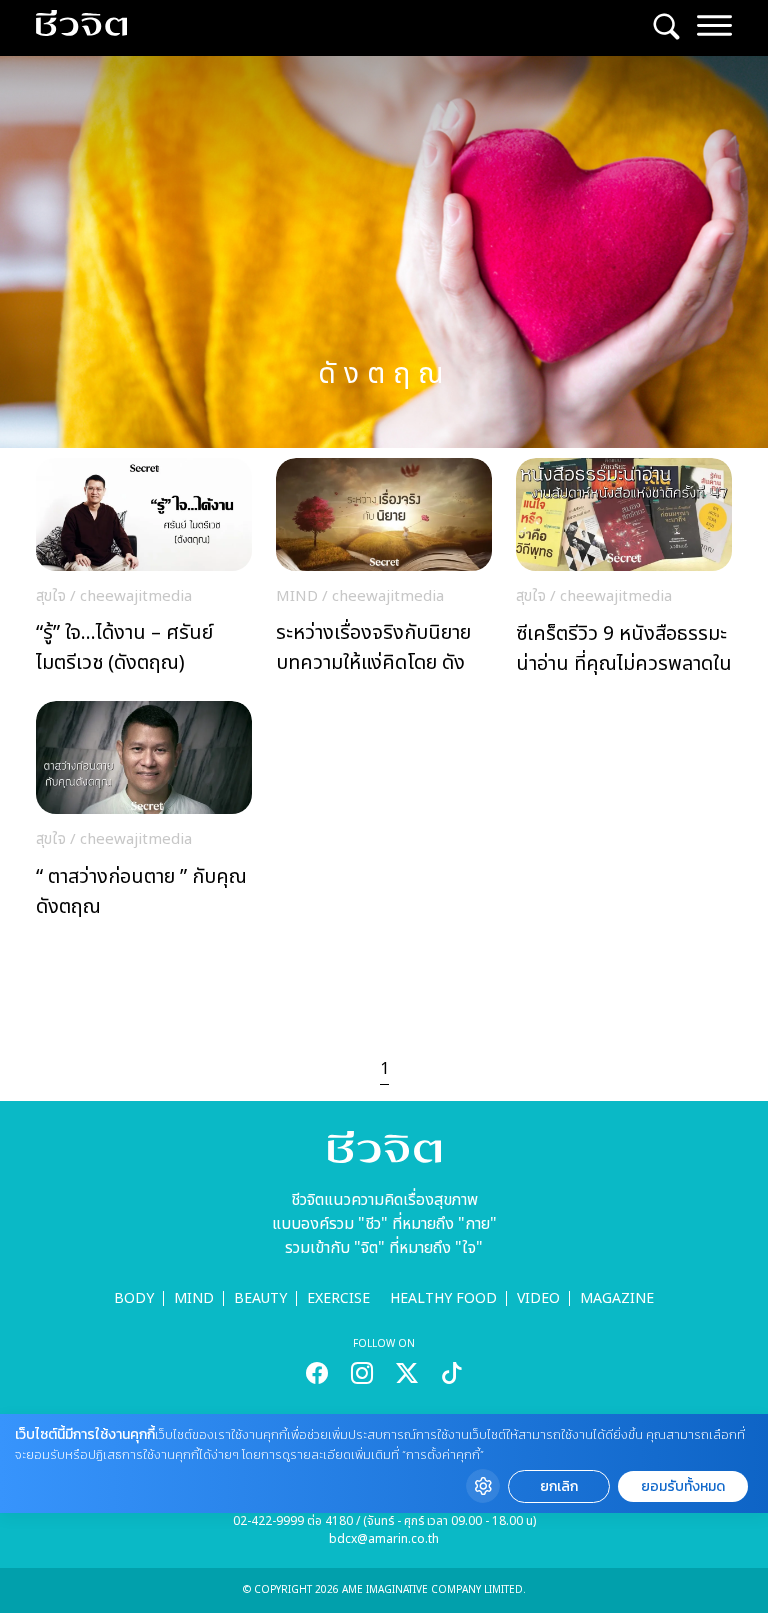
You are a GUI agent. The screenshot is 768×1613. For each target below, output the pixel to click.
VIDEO (538, 1298)
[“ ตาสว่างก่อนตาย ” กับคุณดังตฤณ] (144, 815)
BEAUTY (260, 1298)
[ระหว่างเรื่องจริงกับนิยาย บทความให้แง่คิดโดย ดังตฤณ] (384, 572)
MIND (194, 1298)
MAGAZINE (617, 1298)
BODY (134, 1298)
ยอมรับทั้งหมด (683, 1486)
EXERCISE (338, 1298)
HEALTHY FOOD (443, 1298)
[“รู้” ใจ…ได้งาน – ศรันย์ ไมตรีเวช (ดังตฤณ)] (144, 572)
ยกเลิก (559, 1486)
